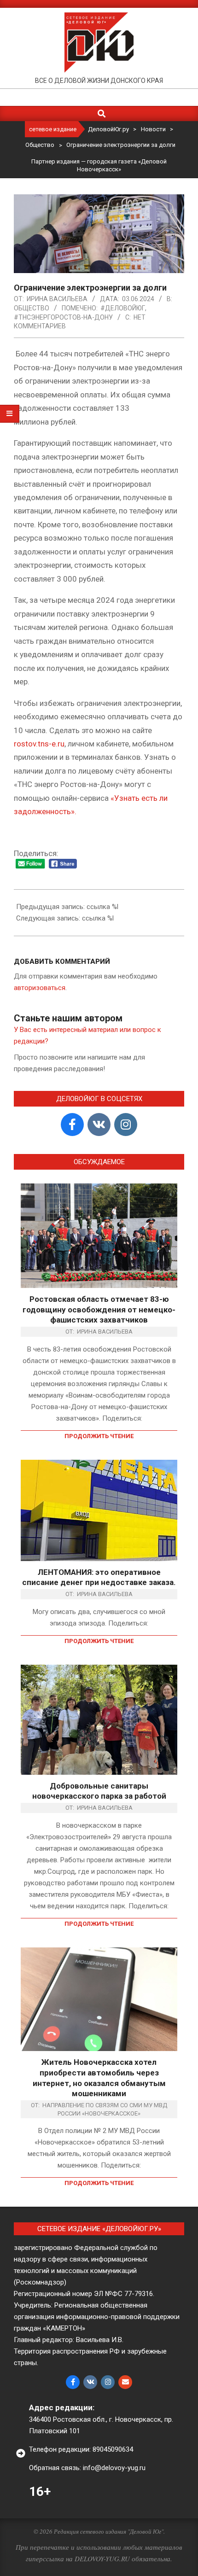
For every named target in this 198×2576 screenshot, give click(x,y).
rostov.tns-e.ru (39, 744)
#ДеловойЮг (123, 308)
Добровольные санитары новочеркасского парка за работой (99, 1791)
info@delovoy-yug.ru (114, 2468)
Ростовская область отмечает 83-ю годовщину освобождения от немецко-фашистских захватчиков (99, 1309)
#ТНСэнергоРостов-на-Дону (63, 317)
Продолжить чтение (99, 1436)
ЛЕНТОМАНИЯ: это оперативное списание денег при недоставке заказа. (99, 1577)
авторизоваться (40, 988)
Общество (32, 308)
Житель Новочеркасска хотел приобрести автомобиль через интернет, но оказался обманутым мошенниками (99, 2078)
